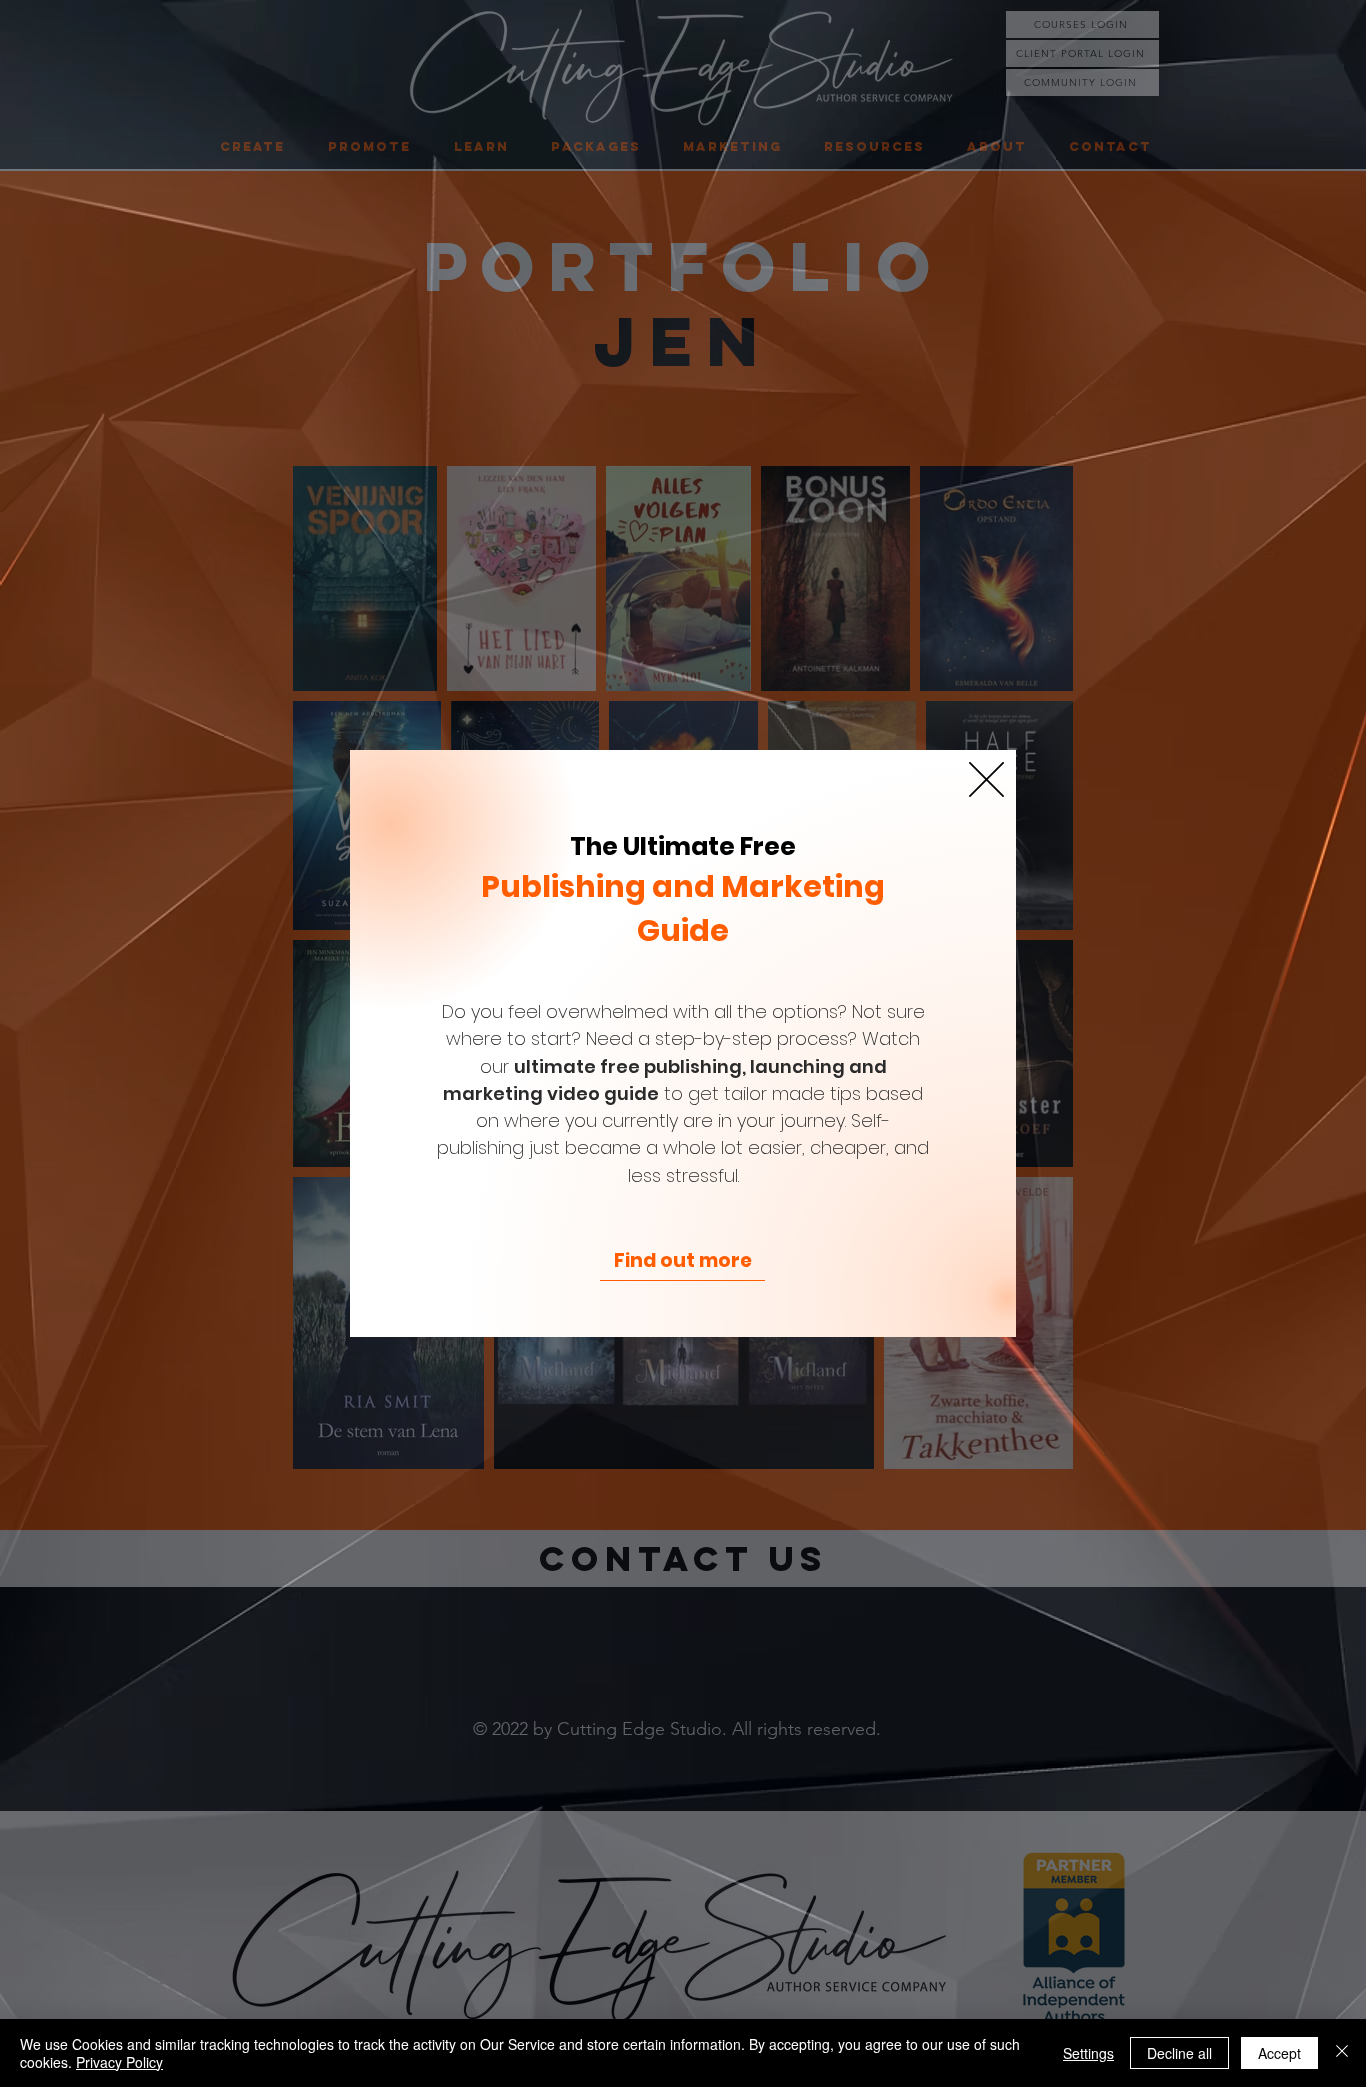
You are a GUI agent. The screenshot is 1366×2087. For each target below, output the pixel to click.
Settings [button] (1088, 2053)
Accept (1279, 2053)
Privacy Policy (119, 2062)
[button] (986, 779)
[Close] (1342, 2053)
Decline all (1179, 2053)
